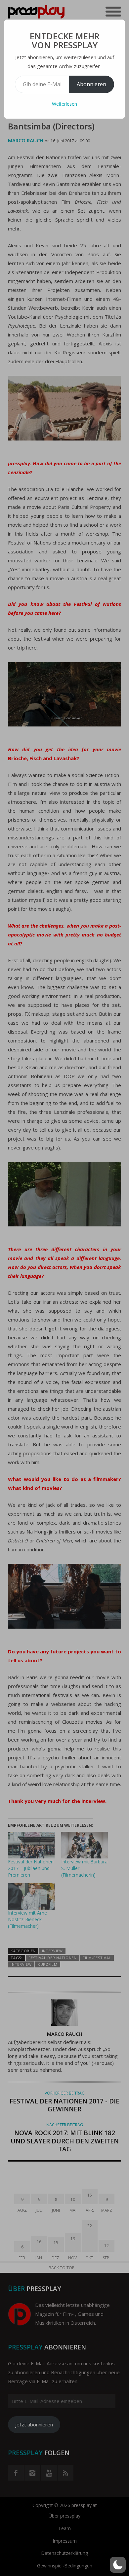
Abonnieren (91, 84)
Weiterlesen (64, 104)
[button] (118, 2565)
